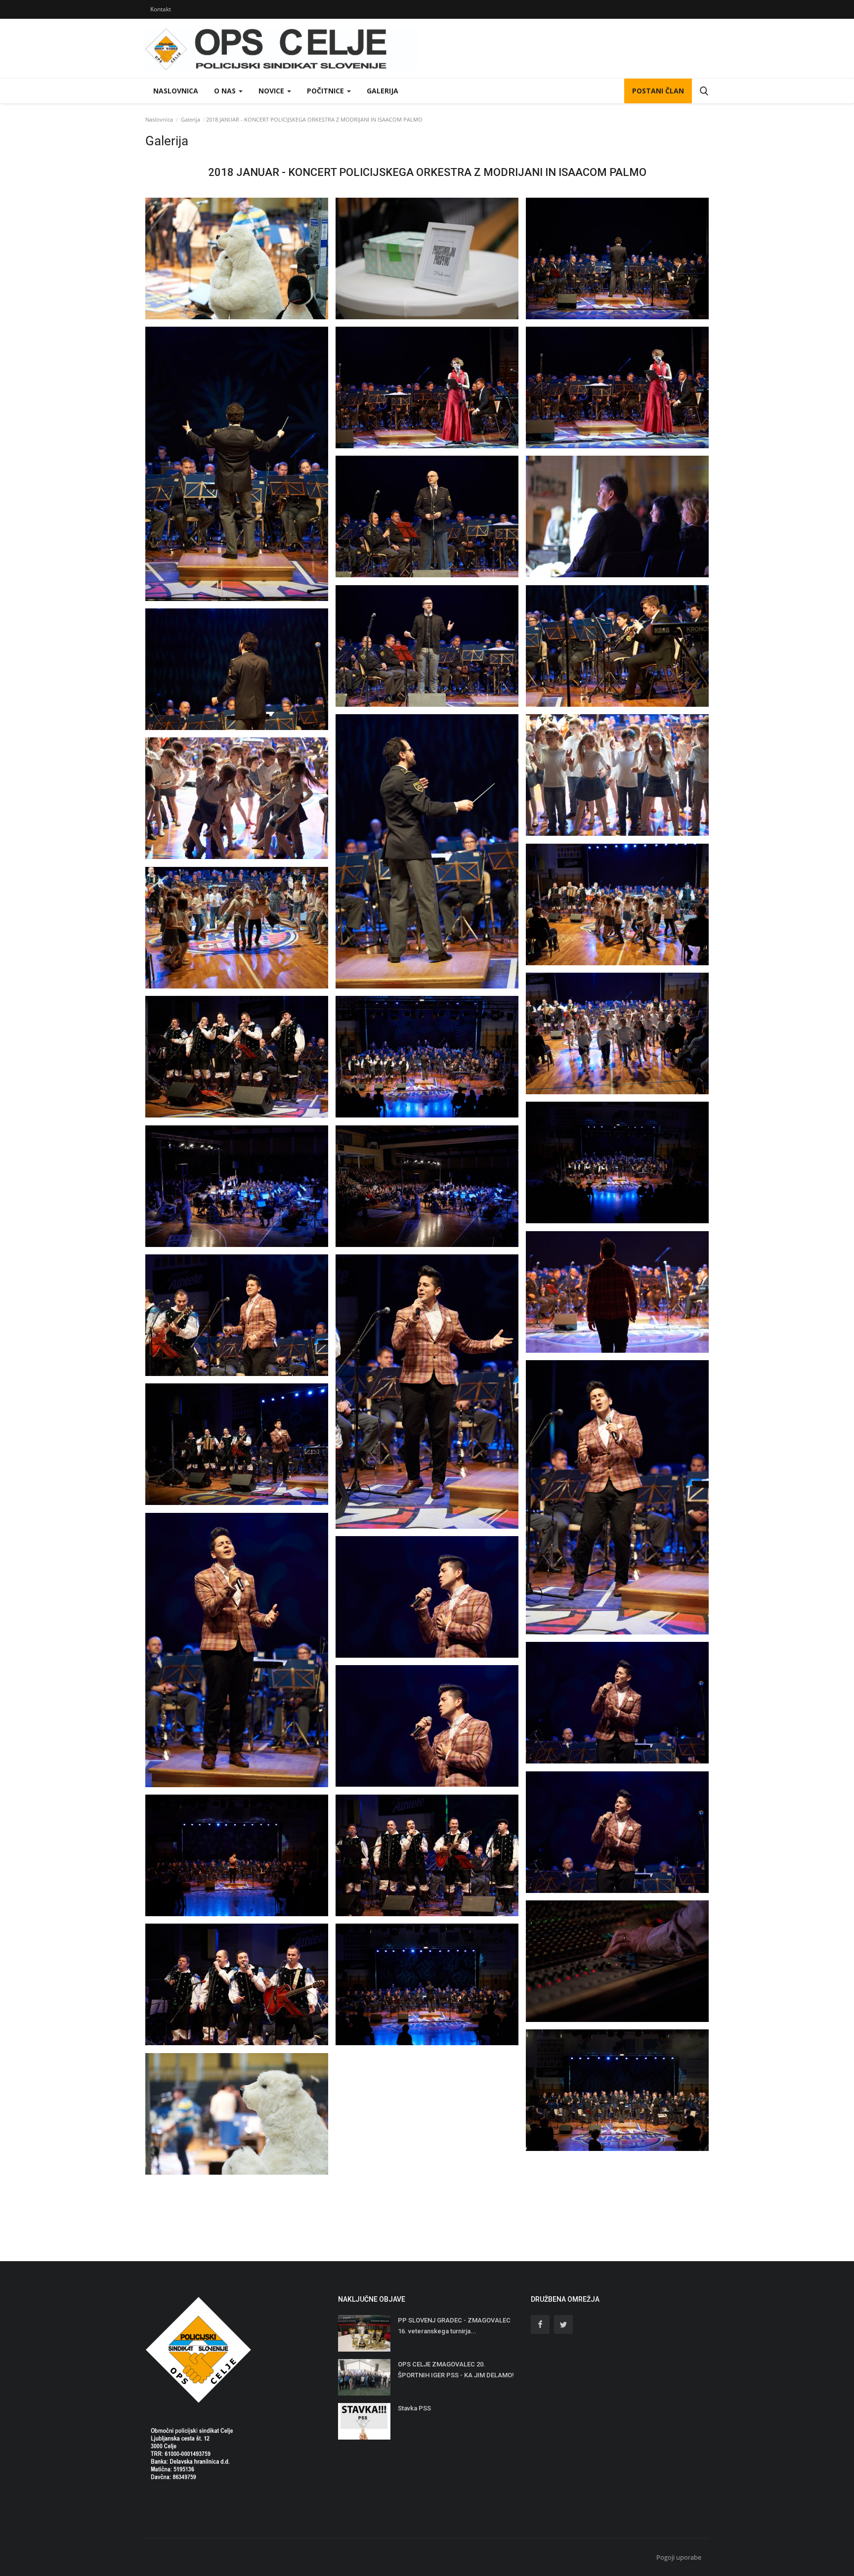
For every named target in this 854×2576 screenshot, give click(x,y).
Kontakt (161, 9)
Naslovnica (176, 91)
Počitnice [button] (326, 91)
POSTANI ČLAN (658, 91)
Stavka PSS (414, 2408)
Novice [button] (272, 91)
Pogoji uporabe (679, 2557)
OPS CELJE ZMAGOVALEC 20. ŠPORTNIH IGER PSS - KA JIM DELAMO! (456, 2370)
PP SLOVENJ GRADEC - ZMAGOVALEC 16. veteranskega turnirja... (454, 2326)
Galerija (383, 91)
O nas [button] (226, 91)
